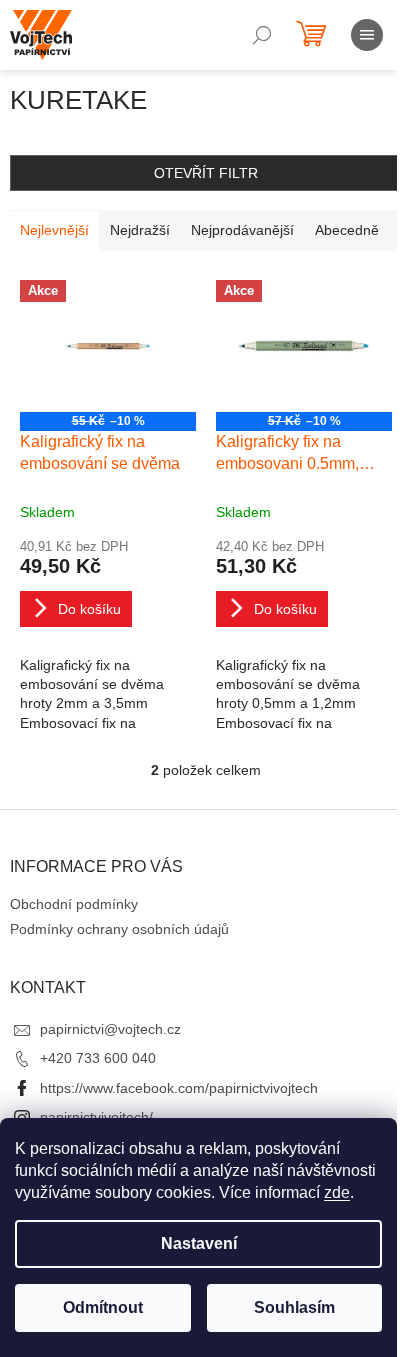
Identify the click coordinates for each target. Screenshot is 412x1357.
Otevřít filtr (206, 173)
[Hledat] (262, 35)
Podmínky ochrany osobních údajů (119, 929)
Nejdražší (140, 230)
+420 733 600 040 (98, 1058)
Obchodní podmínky (74, 904)
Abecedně (347, 230)
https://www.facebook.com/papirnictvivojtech (179, 1088)
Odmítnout (103, 1307)
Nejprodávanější (242, 230)
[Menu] (367, 35)
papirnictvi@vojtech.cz (110, 1029)
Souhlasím (294, 1307)
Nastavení (199, 1243)
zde (337, 1192)
